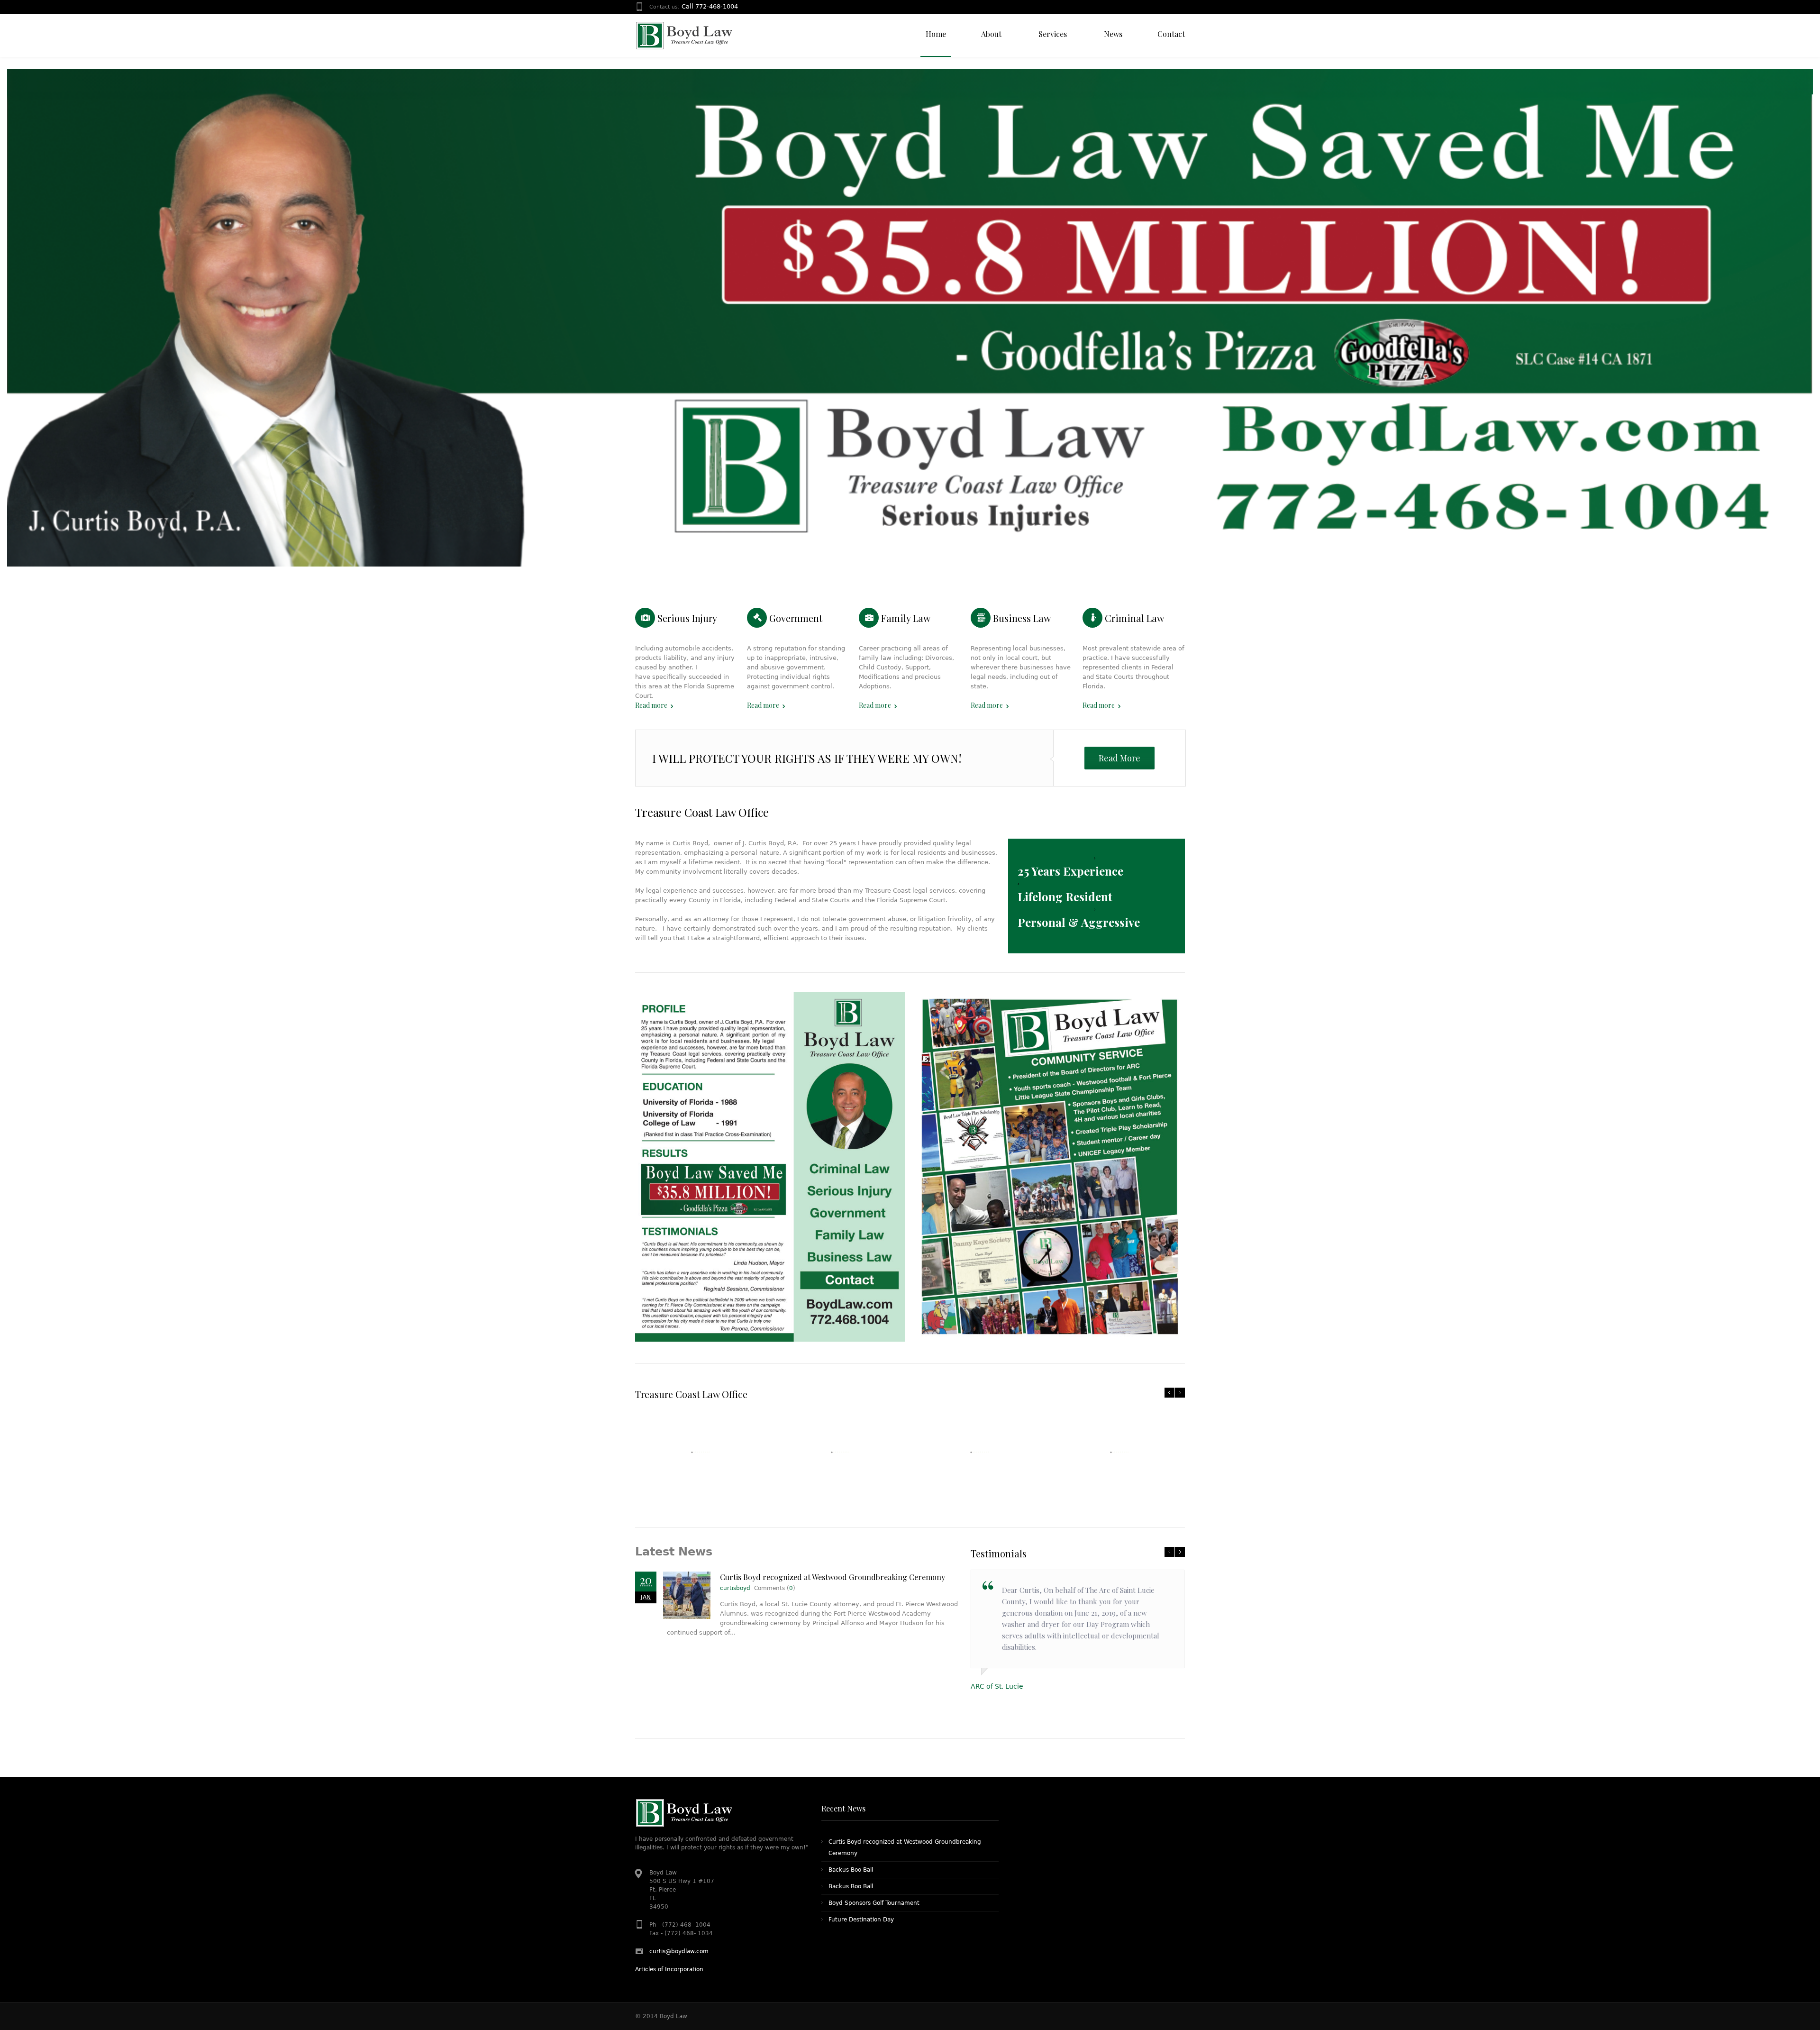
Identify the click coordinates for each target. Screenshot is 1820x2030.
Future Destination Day (861, 1920)
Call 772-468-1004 (710, 6)
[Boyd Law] (684, 36)
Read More (1119, 758)
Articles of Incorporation (669, 1969)
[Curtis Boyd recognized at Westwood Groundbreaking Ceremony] (687, 1595)
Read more (651, 705)
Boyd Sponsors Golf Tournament (874, 1903)
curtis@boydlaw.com (679, 1951)
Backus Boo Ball (851, 1870)
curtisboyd (735, 1588)
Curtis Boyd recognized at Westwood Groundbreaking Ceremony (833, 1577)
